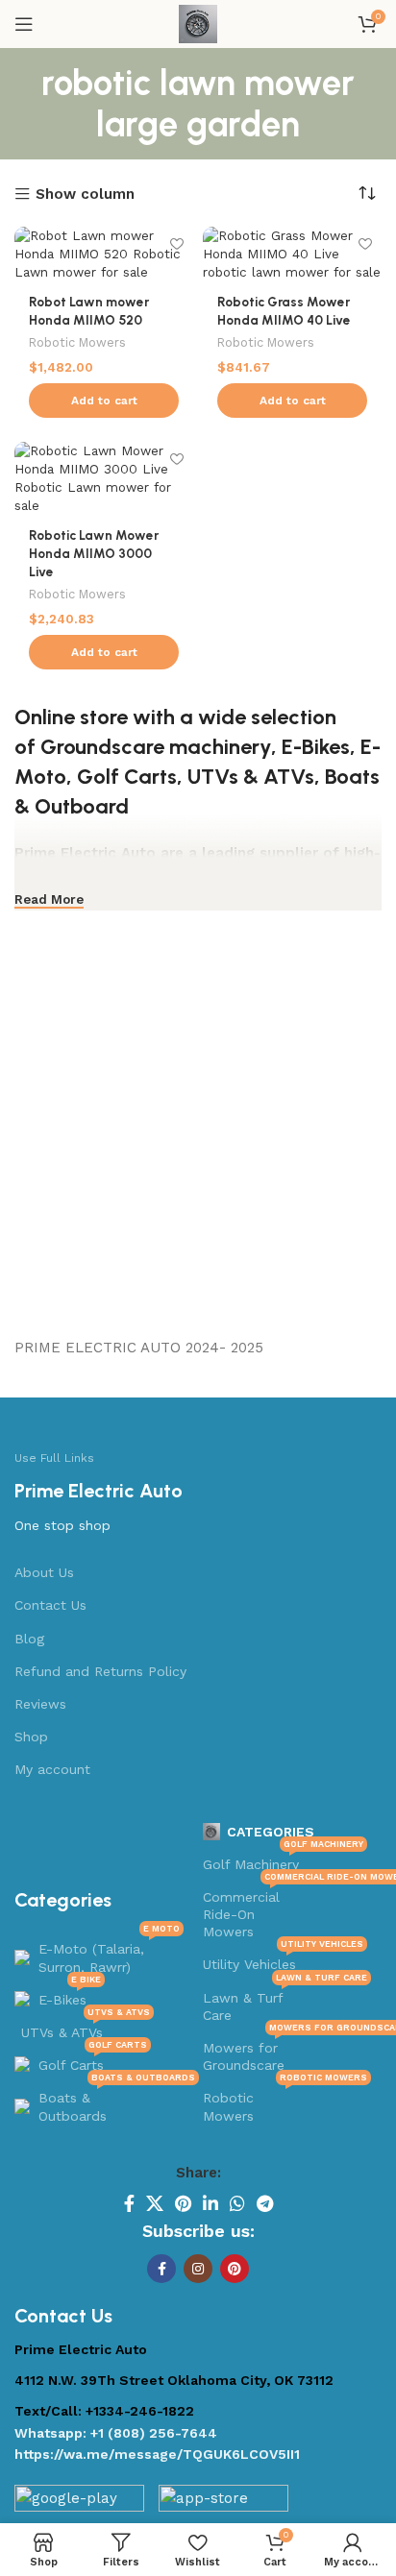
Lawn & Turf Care (285, 2002)
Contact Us (50, 1605)
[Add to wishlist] (176, 243)
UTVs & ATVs (251, 777)
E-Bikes (316, 747)
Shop (31, 1737)
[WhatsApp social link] (237, 2203)
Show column (85, 194)
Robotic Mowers (77, 342)
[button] (104, 401)
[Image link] (79, 2503)
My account (52, 1769)
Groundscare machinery (156, 747)
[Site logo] (198, 23)
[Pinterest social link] (183, 2203)
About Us (44, 1572)
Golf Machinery (283, 1860)
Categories (271, 1832)
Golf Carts (127, 777)
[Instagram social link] (198, 2269)
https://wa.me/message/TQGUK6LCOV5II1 (157, 2454)
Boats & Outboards (111, 2102)
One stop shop (62, 1525)
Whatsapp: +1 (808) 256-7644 (116, 2433)
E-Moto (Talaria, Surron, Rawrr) (109, 1953)
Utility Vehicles (283, 1960)
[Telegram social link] (265, 2203)
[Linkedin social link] (210, 2203)
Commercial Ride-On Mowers (287, 1910)
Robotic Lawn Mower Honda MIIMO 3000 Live (94, 553)
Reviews (40, 1704)
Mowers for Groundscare (287, 2052)
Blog (29, 1639)
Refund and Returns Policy (100, 1671)
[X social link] (155, 2203)
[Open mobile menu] (24, 24)
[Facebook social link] (129, 2203)
